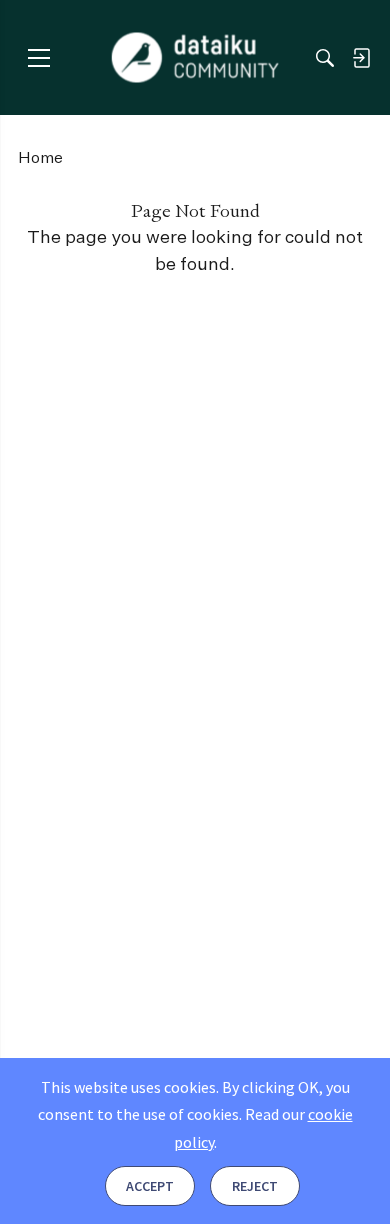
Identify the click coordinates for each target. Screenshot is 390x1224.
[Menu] (38, 57)
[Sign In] (361, 58)
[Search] (325, 58)
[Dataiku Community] (195, 58)
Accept (150, 1186)
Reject (255, 1186)
